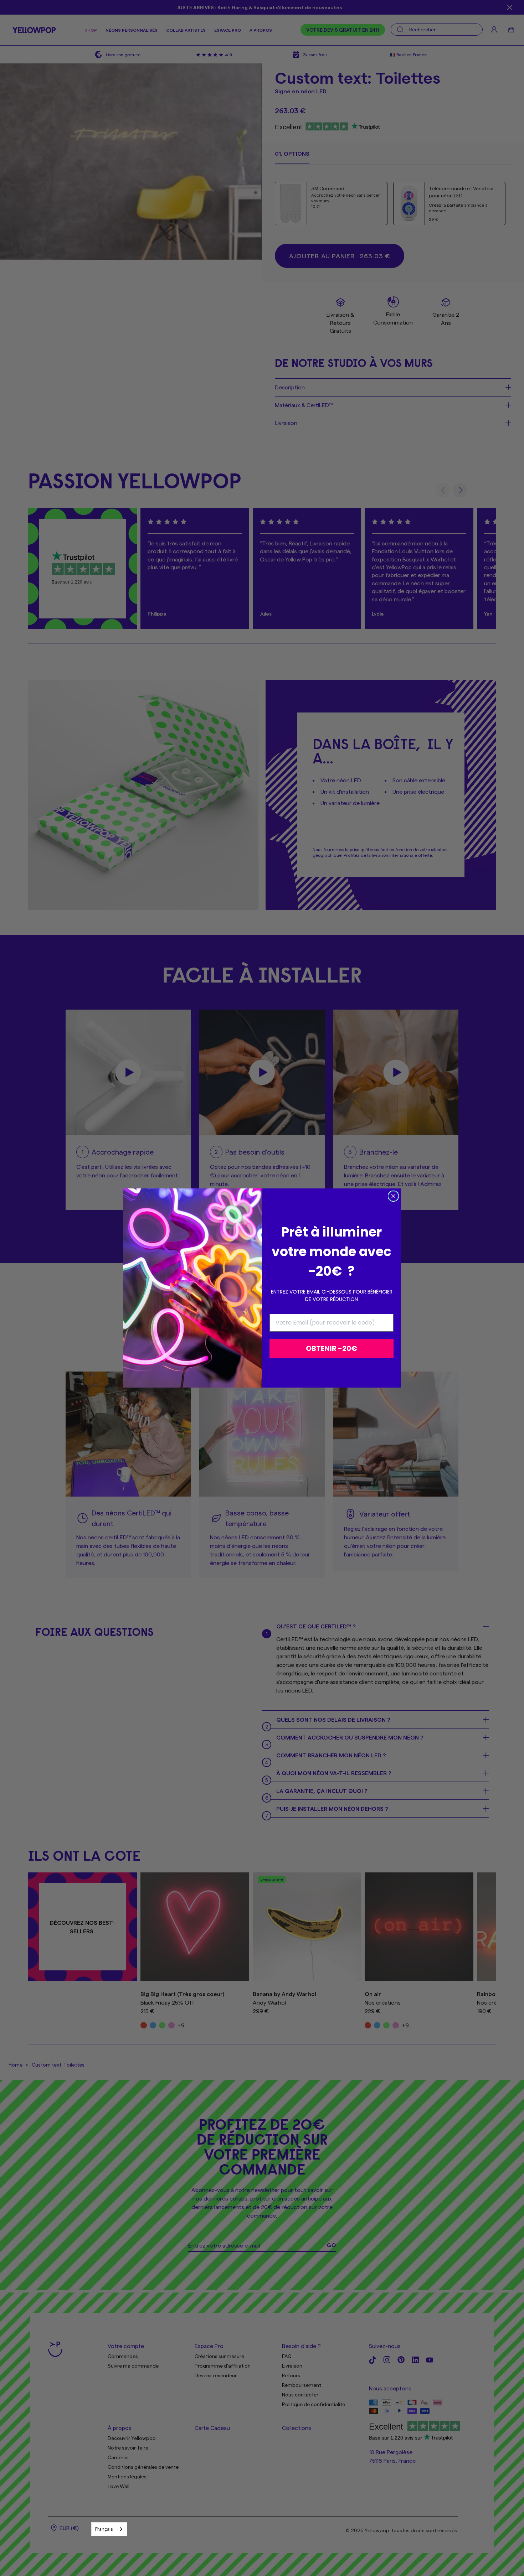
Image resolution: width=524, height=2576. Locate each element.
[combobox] (109, 2529)
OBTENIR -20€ (332, 1348)
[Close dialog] (393, 1196)
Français (104, 2529)
